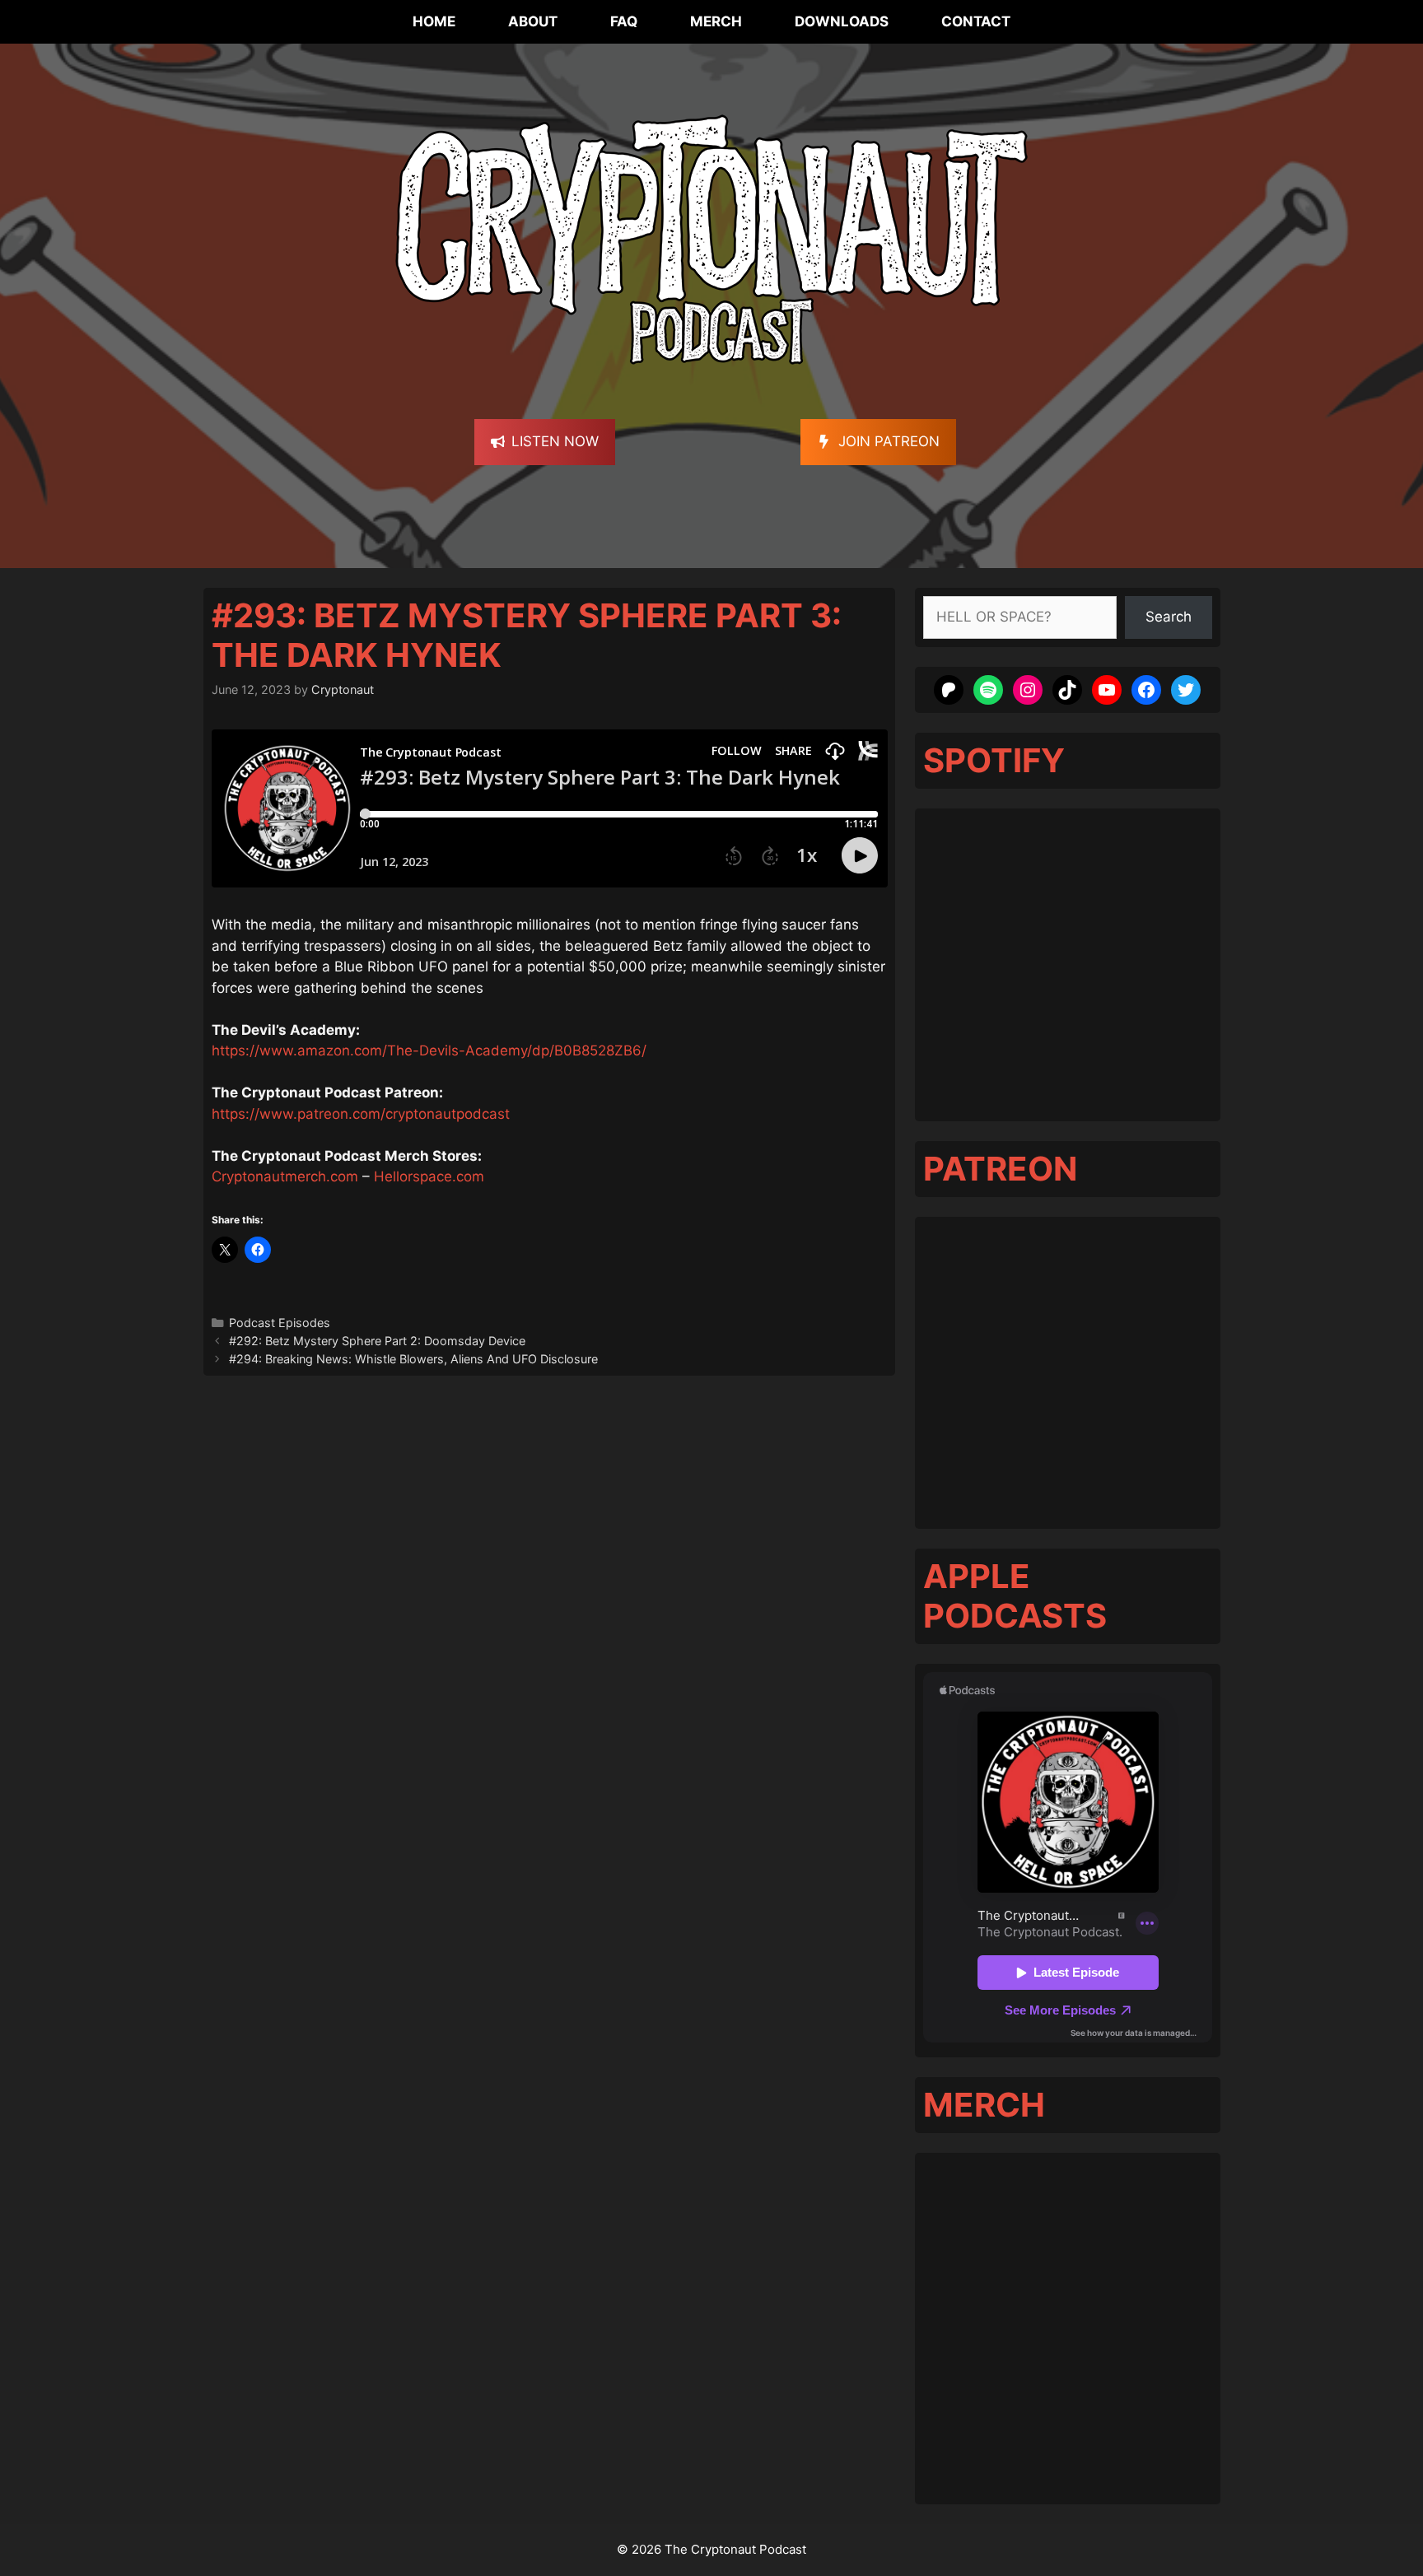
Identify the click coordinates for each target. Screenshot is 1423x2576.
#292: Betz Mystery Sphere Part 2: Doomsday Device (377, 1341)
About (533, 21)
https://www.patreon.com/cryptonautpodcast (361, 1114)
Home (434, 21)
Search (1169, 617)
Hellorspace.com (429, 1176)
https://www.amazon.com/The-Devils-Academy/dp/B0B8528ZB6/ (429, 1050)
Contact (976, 21)
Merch (716, 21)
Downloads (842, 21)
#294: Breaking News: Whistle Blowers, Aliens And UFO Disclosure (413, 1359)
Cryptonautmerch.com (285, 1176)
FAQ (624, 21)
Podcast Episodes (280, 1323)
